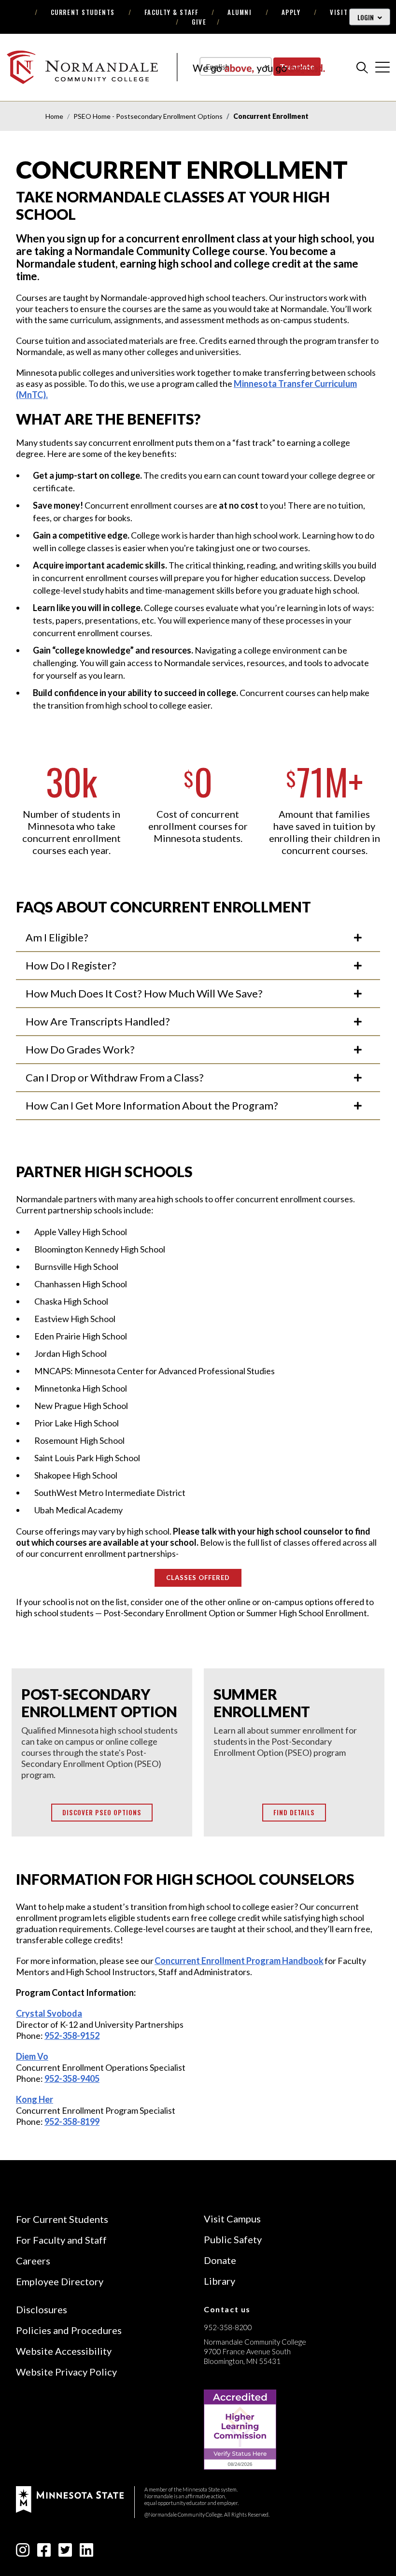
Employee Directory (60, 2281)
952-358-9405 (72, 2078)
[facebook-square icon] (44, 2553)
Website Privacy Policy (66, 2372)
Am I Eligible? (57, 937)
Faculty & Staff (171, 12)
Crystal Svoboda (49, 2013)
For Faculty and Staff (61, 2240)
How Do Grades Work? (80, 1049)
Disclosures (42, 2309)
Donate (220, 2260)
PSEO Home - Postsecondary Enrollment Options (148, 116)
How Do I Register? (71, 965)
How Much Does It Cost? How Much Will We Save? (144, 993)
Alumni (240, 12)
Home (54, 116)
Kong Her (35, 2099)
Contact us (227, 2309)
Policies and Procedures (69, 2330)
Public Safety (233, 2239)
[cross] (382, 67)
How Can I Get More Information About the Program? (152, 1105)
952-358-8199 (72, 2121)
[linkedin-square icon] (86, 2553)
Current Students (83, 12)
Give (199, 22)
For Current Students (62, 2219)
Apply (291, 12)
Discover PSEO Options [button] (102, 1812)
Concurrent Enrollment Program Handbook (239, 1961)
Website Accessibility (64, 2351)
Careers (33, 2261)
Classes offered (198, 1578)
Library (219, 2281)
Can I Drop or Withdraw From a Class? (115, 1077)
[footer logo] (70, 2498)
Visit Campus (232, 2219)
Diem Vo (32, 2056)
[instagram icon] (23, 2553)
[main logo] (166, 67)
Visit (339, 12)
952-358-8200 (228, 2327)
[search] (362, 67)
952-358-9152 (72, 2035)
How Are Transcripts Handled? (98, 1021)
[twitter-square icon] (65, 2553)
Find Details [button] (294, 1812)
